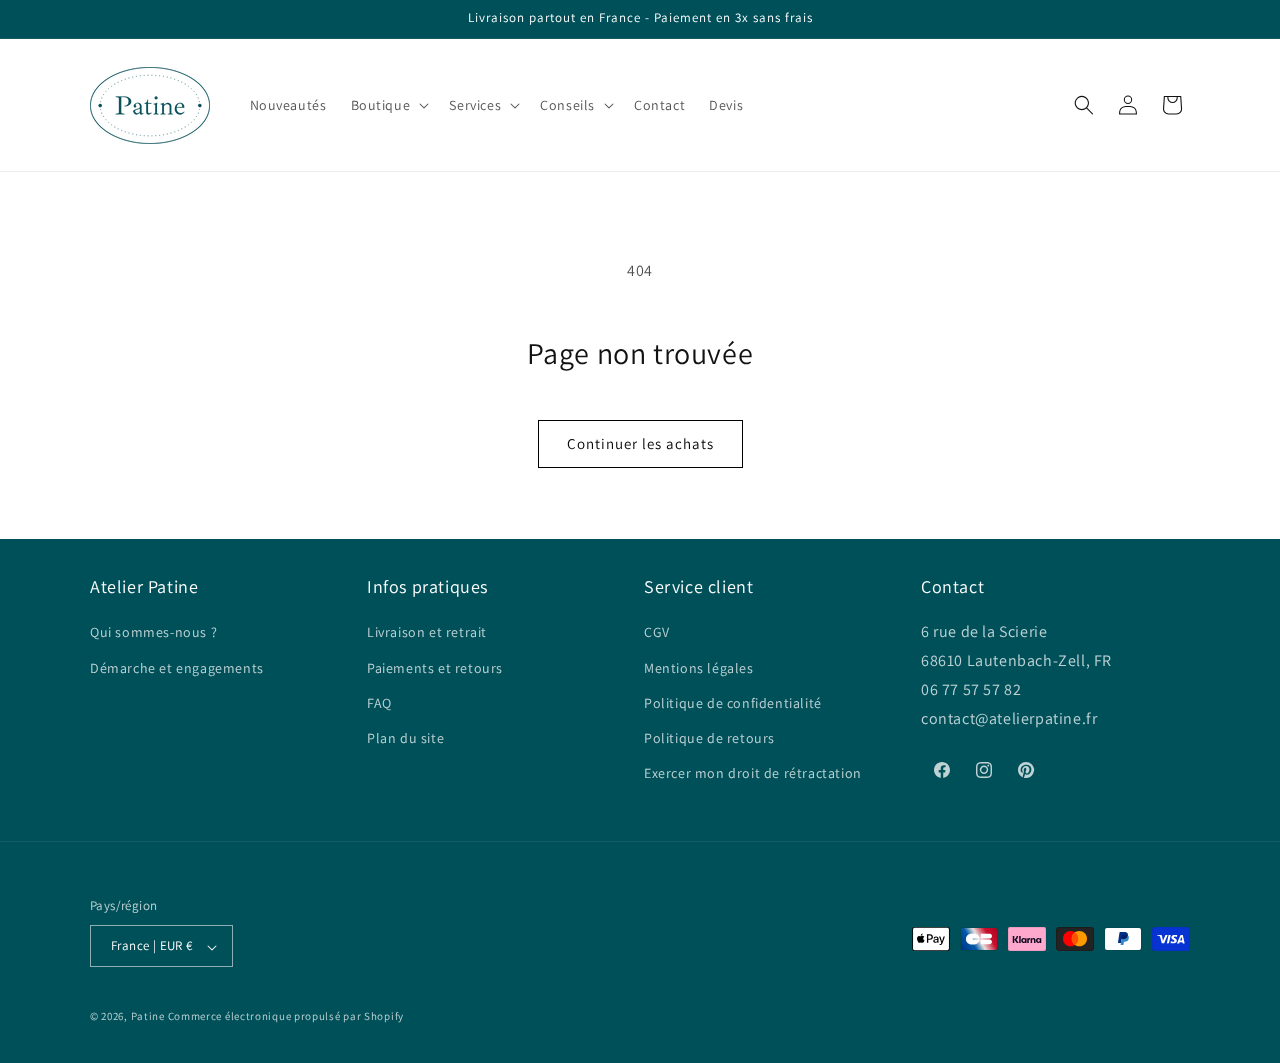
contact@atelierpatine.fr (1011, 717)
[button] (388, 105)
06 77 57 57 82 (971, 689)
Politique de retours (709, 737)
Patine (148, 1017)
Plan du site (405, 737)
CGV (657, 632)
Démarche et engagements (177, 667)
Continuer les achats (640, 443)
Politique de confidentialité (733, 702)
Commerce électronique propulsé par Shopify (286, 1017)
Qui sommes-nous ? (153, 632)
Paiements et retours (435, 667)
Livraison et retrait (427, 632)
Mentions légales (699, 667)
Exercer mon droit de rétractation (753, 773)
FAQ (379, 702)
